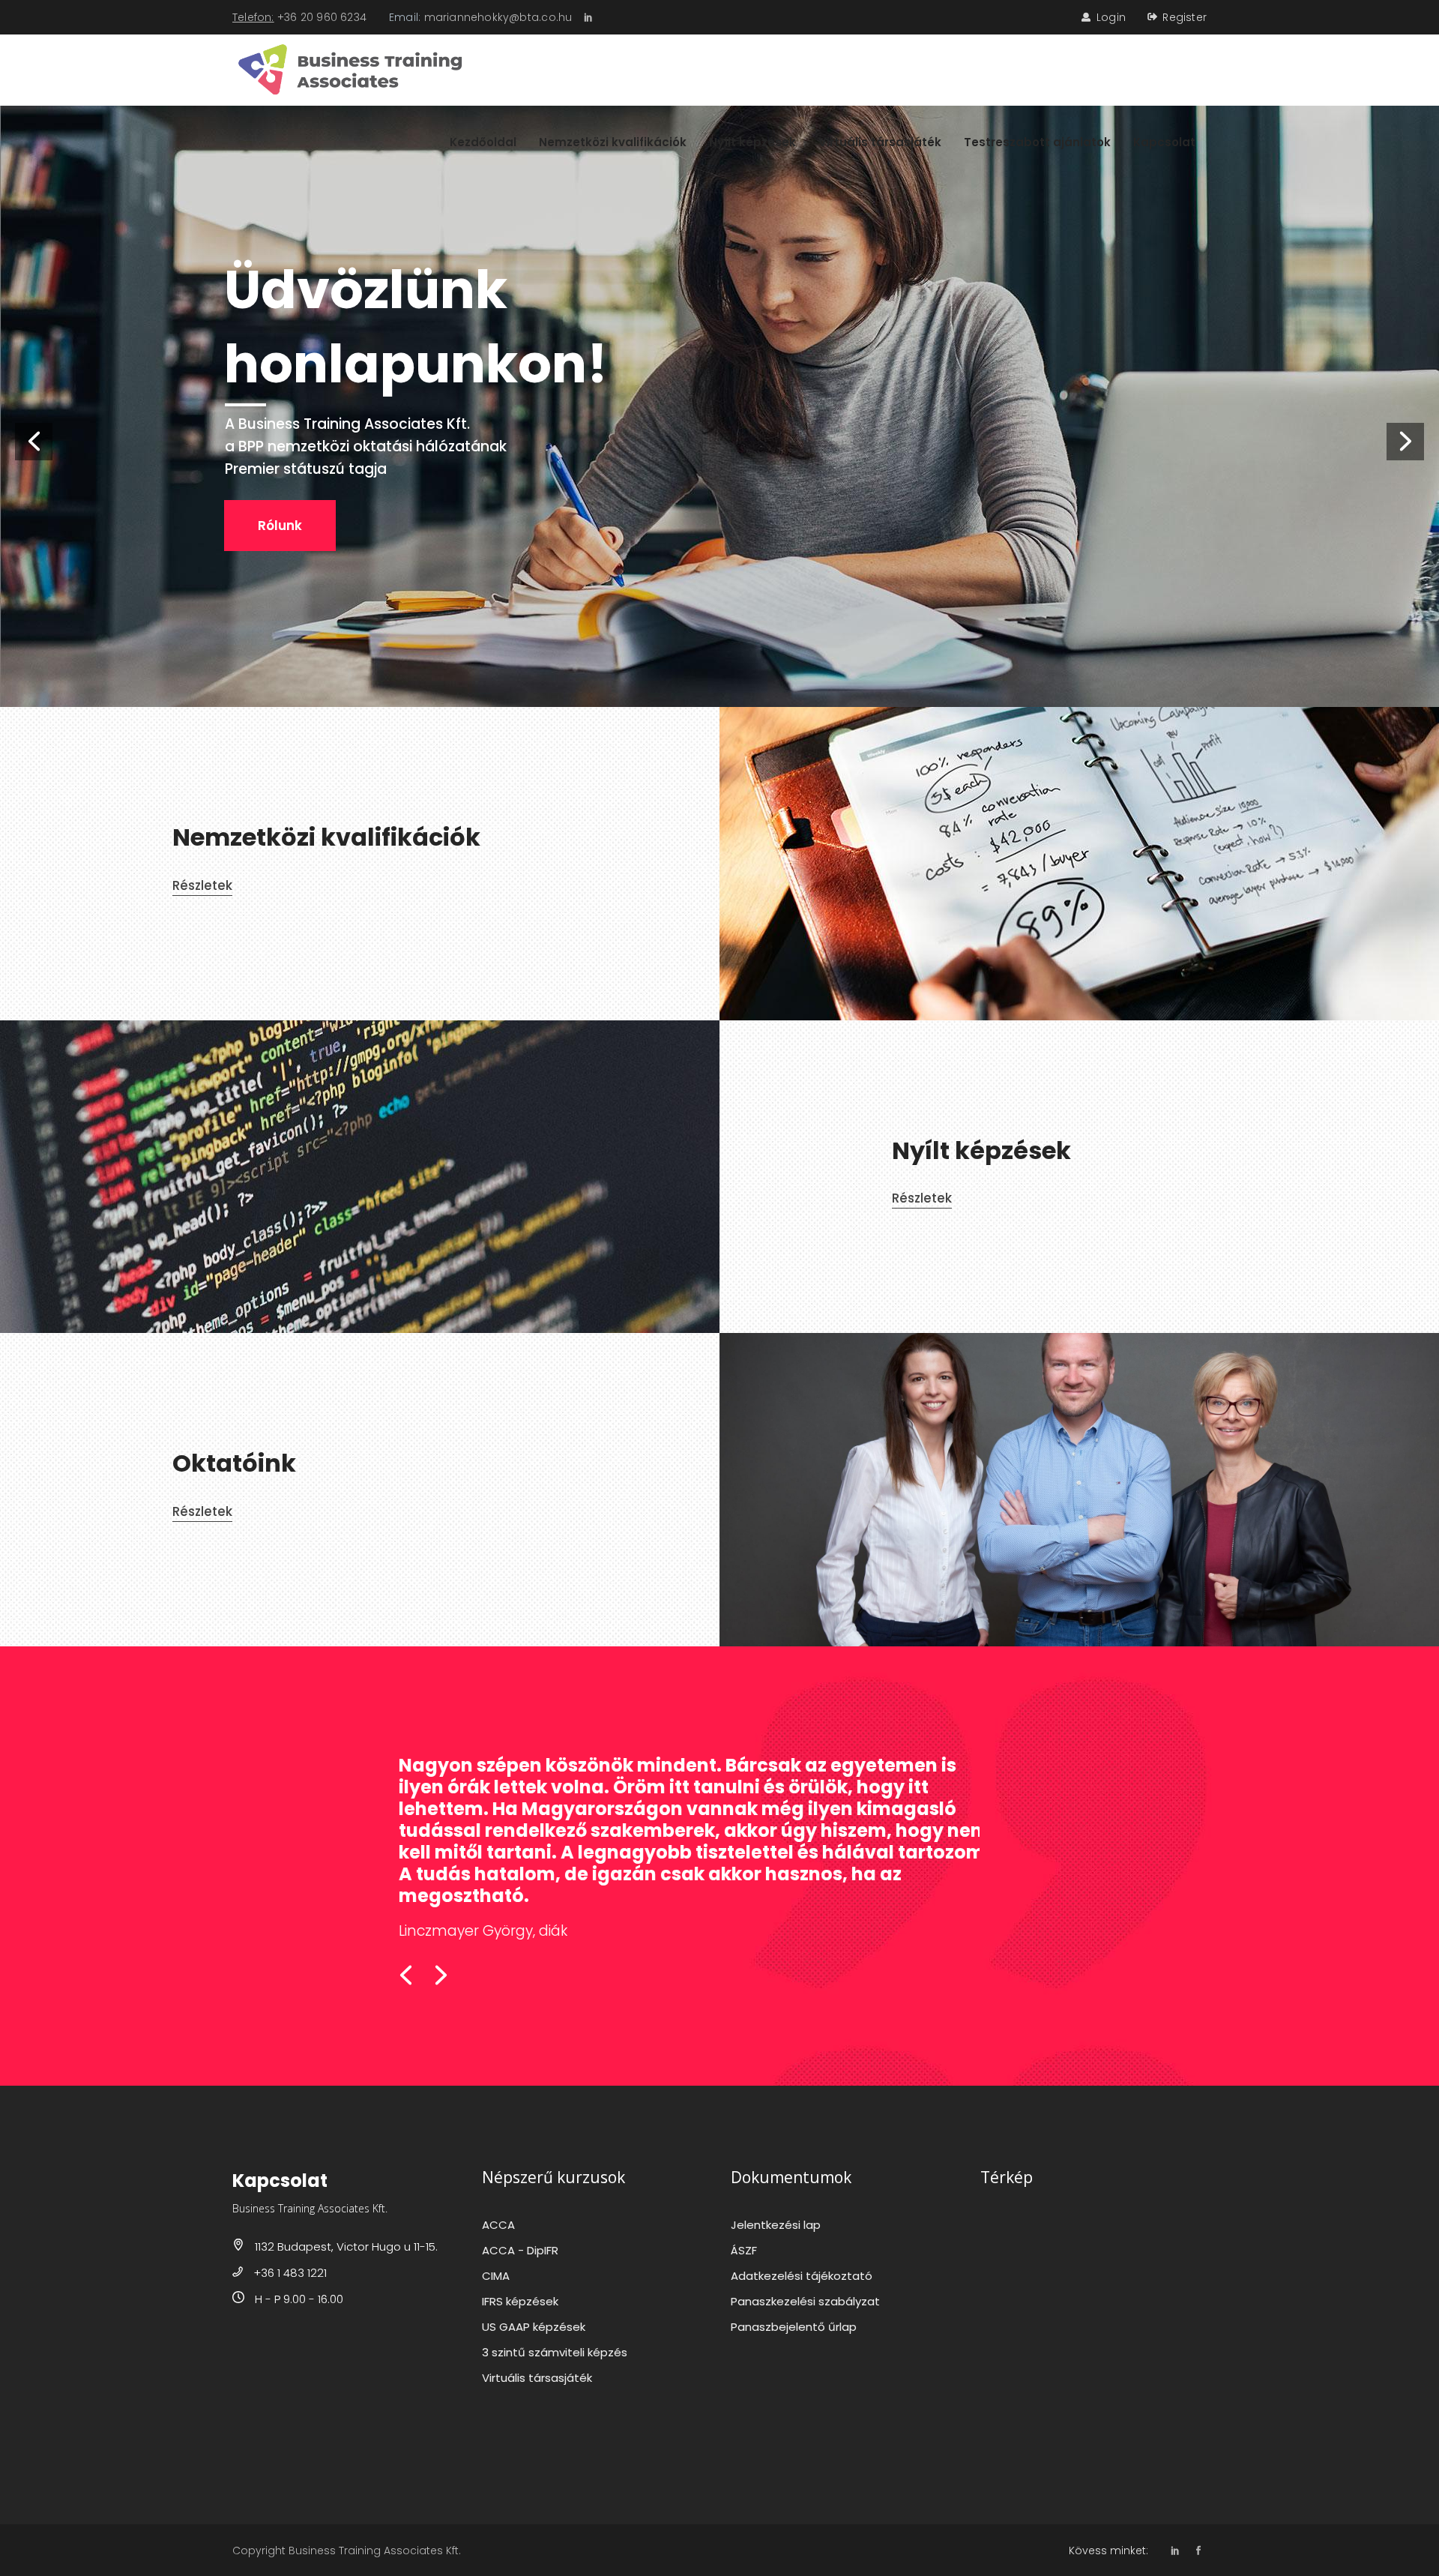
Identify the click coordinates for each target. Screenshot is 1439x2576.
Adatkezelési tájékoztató (802, 2276)
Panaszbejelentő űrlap (794, 2327)
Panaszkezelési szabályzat (805, 2301)
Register (1185, 17)
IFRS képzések (520, 2301)
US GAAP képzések (534, 2327)
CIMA (496, 2276)
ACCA (498, 2225)
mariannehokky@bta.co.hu (498, 17)
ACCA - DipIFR (520, 2250)
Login (1111, 17)
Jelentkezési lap (776, 2225)
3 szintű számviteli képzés (555, 2352)
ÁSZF (744, 2250)
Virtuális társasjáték (537, 2378)
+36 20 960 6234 (322, 17)
